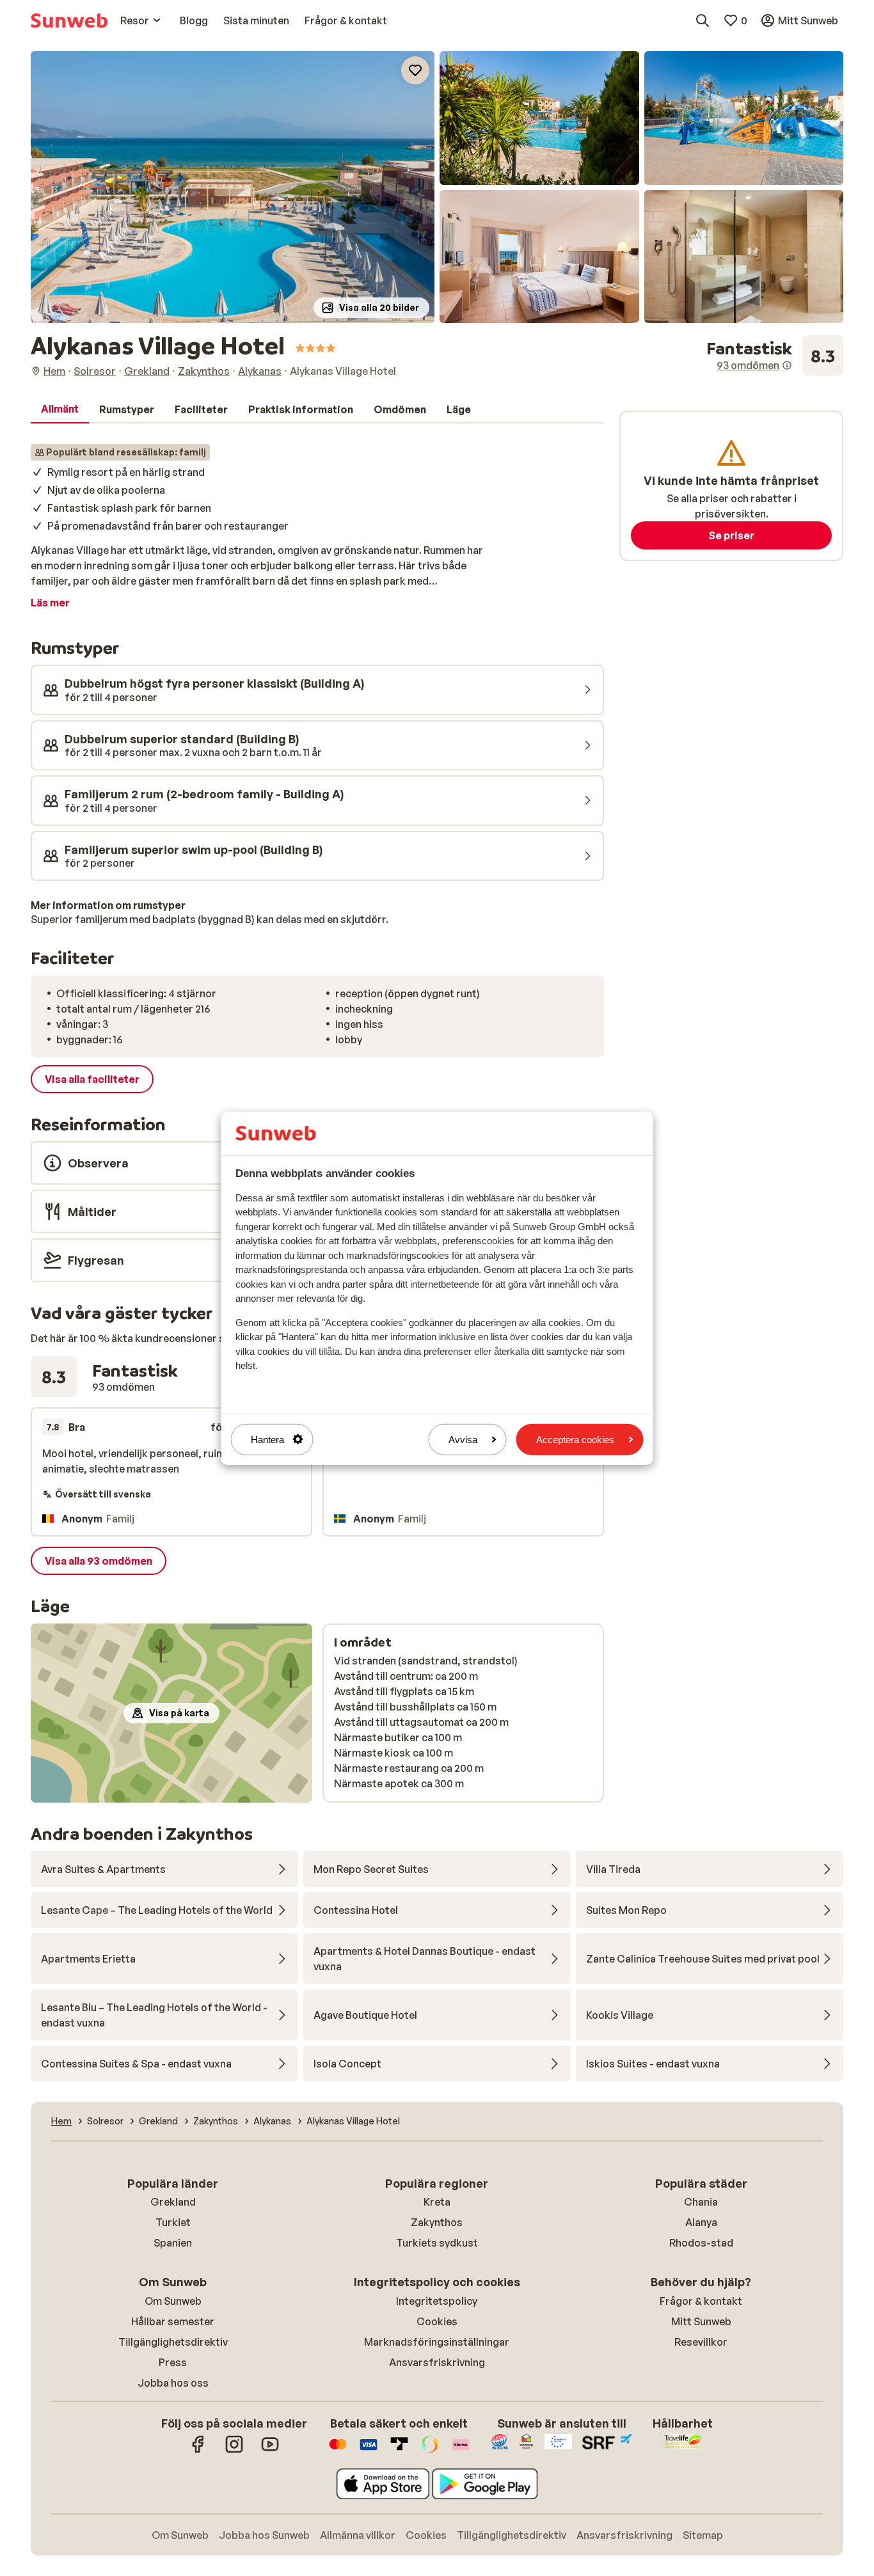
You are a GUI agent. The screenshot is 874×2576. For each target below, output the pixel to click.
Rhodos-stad (701, 2243)
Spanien (173, 2243)
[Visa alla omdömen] (775, 356)
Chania (701, 2202)
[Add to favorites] (415, 70)
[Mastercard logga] (338, 2451)
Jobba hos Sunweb (264, 2535)
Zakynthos (437, 2222)
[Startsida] (69, 20)
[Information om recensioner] (787, 365)
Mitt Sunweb (701, 2321)
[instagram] (234, 2451)
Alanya (701, 2222)
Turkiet (173, 2222)
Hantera (267, 1439)
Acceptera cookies (575, 1439)
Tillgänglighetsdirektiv (173, 2342)
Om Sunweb (173, 2301)
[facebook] (198, 2451)
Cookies (437, 2321)
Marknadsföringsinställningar (437, 2342)
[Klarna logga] (461, 2451)
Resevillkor (701, 2342)
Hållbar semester (173, 2321)
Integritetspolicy (437, 2301)
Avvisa (463, 1439)
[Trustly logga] (399, 2451)
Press (173, 2362)
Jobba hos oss (173, 2383)
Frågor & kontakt (701, 2301)
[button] (233, 187)
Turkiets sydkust (437, 2243)
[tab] (60, 409)
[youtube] (270, 2451)
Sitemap (703, 2535)
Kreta (437, 2202)
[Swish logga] (430, 2451)
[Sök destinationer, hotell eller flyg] (703, 20)
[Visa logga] (369, 2451)
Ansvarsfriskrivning (437, 2362)
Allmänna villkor (358, 2535)
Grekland (173, 2202)
